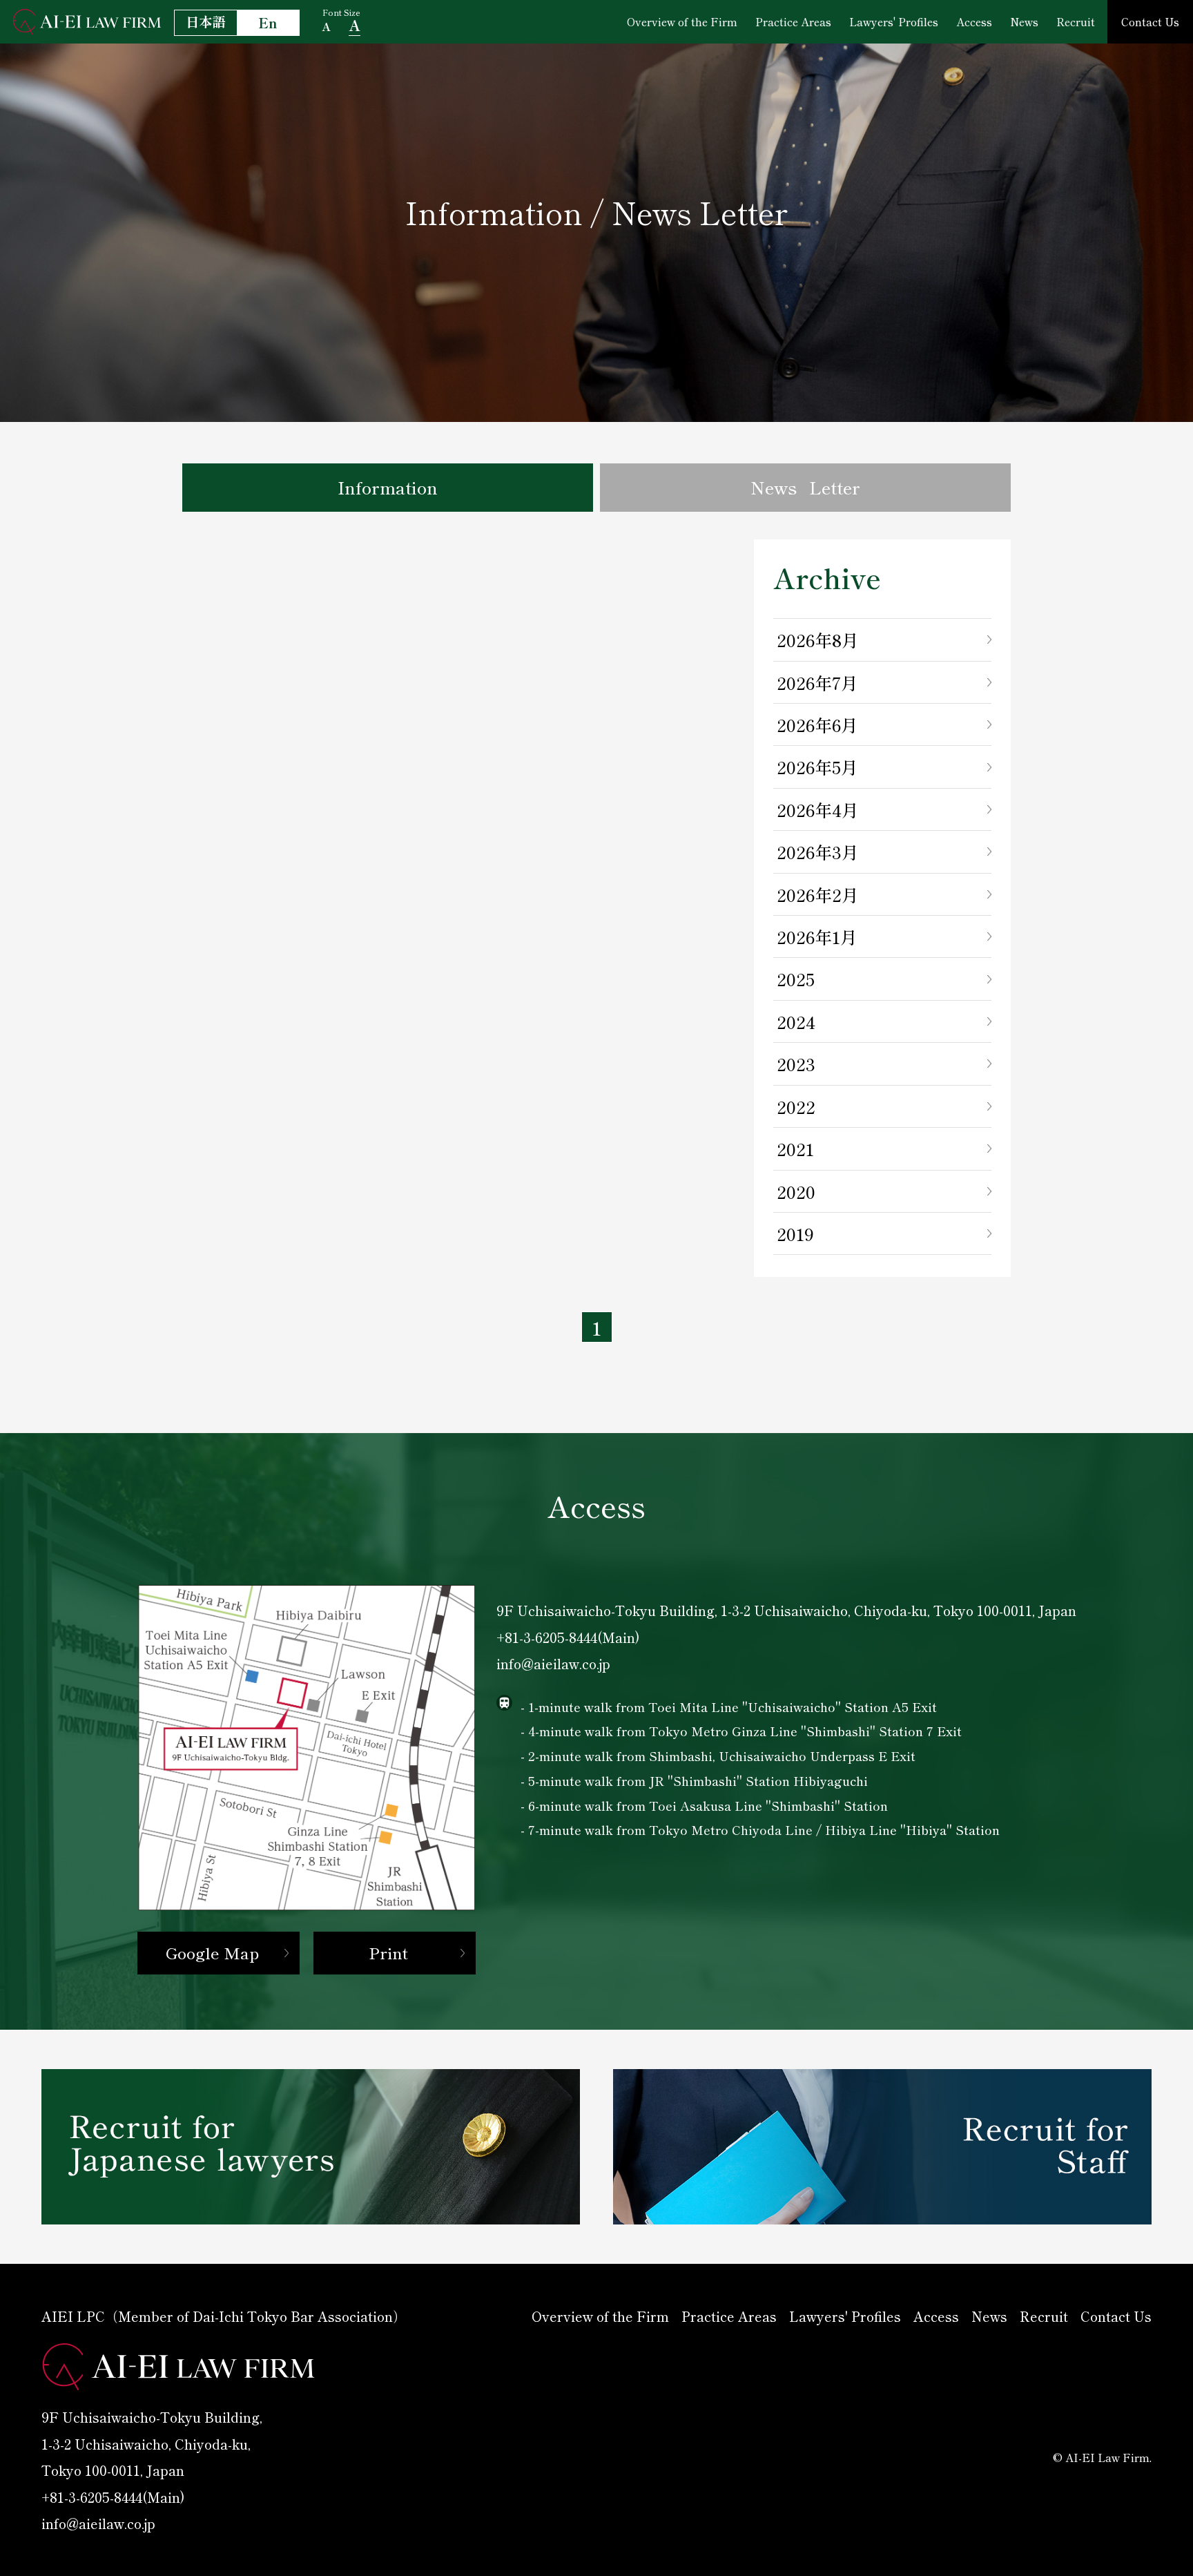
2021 (795, 1148)
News (1024, 21)
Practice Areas (793, 21)
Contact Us (1150, 21)
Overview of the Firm (682, 21)
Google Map (212, 1952)
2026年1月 (817, 936)
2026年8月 (818, 640)
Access (974, 21)
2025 (796, 979)
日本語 (205, 21)
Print (388, 1952)
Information (388, 487)
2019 (795, 1233)
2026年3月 (818, 852)
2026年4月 (818, 809)
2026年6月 (817, 724)
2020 (796, 1191)
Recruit (1076, 21)
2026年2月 (818, 894)
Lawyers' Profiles (894, 21)
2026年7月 (817, 682)
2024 (796, 1021)
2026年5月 (817, 767)
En (268, 23)
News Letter (805, 487)
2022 (796, 1106)
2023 (796, 1064)
